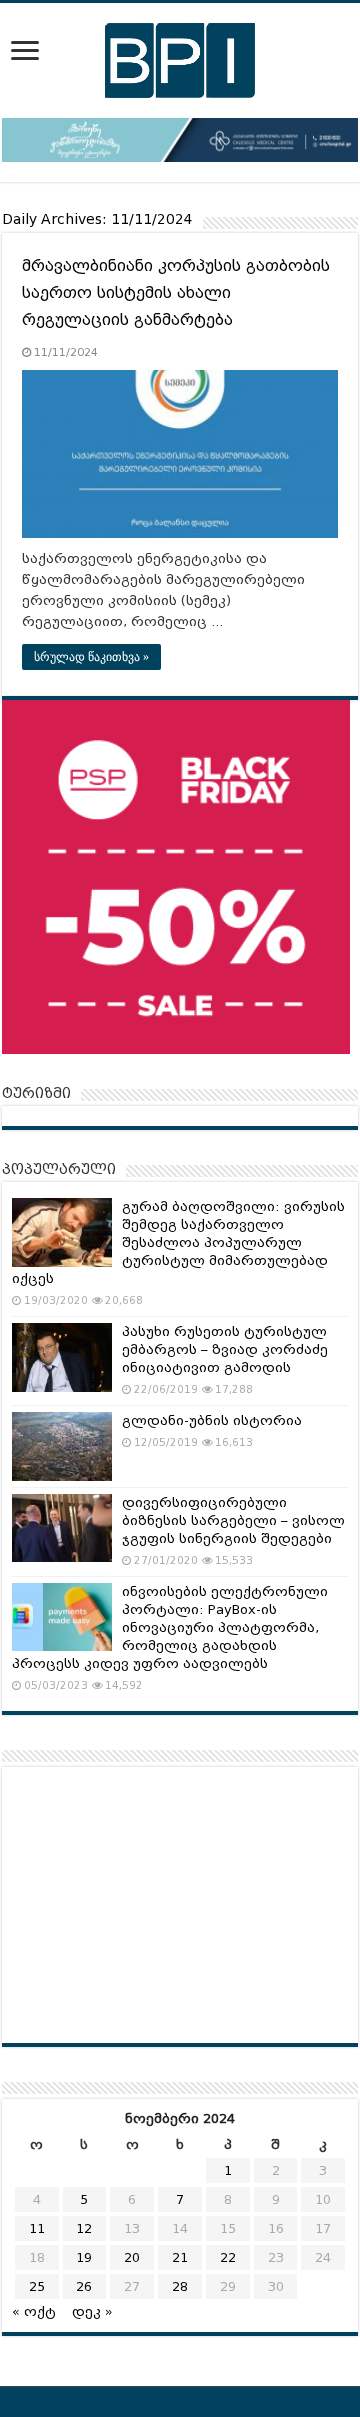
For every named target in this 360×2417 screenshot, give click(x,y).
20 (132, 2257)
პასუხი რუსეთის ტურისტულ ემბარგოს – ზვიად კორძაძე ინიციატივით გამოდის (225, 1349)
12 (84, 2228)
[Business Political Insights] (180, 57)
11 (37, 2228)
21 (180, 2257)
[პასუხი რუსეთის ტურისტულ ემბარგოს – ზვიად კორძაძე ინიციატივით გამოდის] (62, 1357)
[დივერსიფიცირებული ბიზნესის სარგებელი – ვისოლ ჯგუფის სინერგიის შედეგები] (62, 1528)
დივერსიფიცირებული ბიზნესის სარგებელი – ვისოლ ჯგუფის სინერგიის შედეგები (233, 1520)
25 (37, 2286)
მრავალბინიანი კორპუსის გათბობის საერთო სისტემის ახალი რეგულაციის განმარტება (176, 293)
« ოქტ (34, 2311)
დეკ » (92, 2311)
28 (180, 2286)
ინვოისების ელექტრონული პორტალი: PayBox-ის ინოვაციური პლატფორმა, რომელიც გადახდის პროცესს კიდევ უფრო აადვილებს (170, 1627)
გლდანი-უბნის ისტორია (212, 1420)
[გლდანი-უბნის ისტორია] (62, 1446)
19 (84, 2257)
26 (84, 2286)
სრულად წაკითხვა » (91, 657)
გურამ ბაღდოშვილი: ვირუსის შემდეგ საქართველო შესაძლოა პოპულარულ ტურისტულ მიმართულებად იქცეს (178, 1242)
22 (228, 2257)
